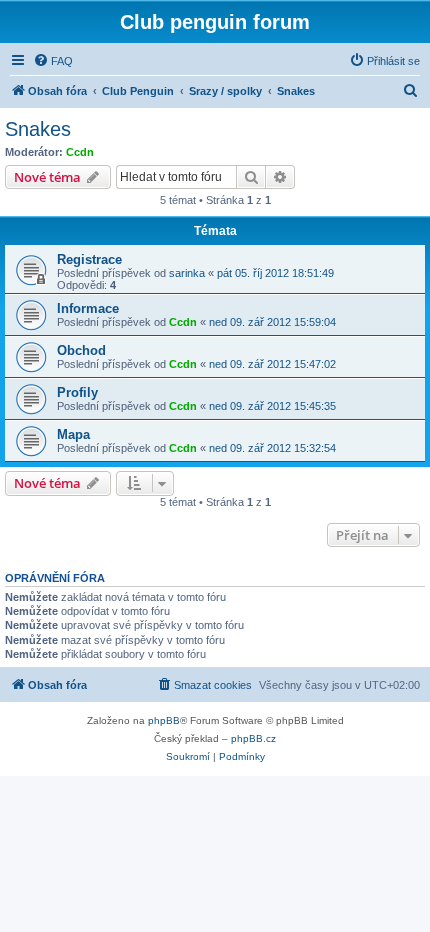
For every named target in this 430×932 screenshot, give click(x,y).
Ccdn (80, 152)
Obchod (81, 350)
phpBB (164, 720)
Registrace (89, 259)
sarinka (187, 273)
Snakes (38, 129)
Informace (88, 308)
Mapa (73, 434)
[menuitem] (53, 61)
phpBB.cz (253, 738)
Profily (77, 392)
